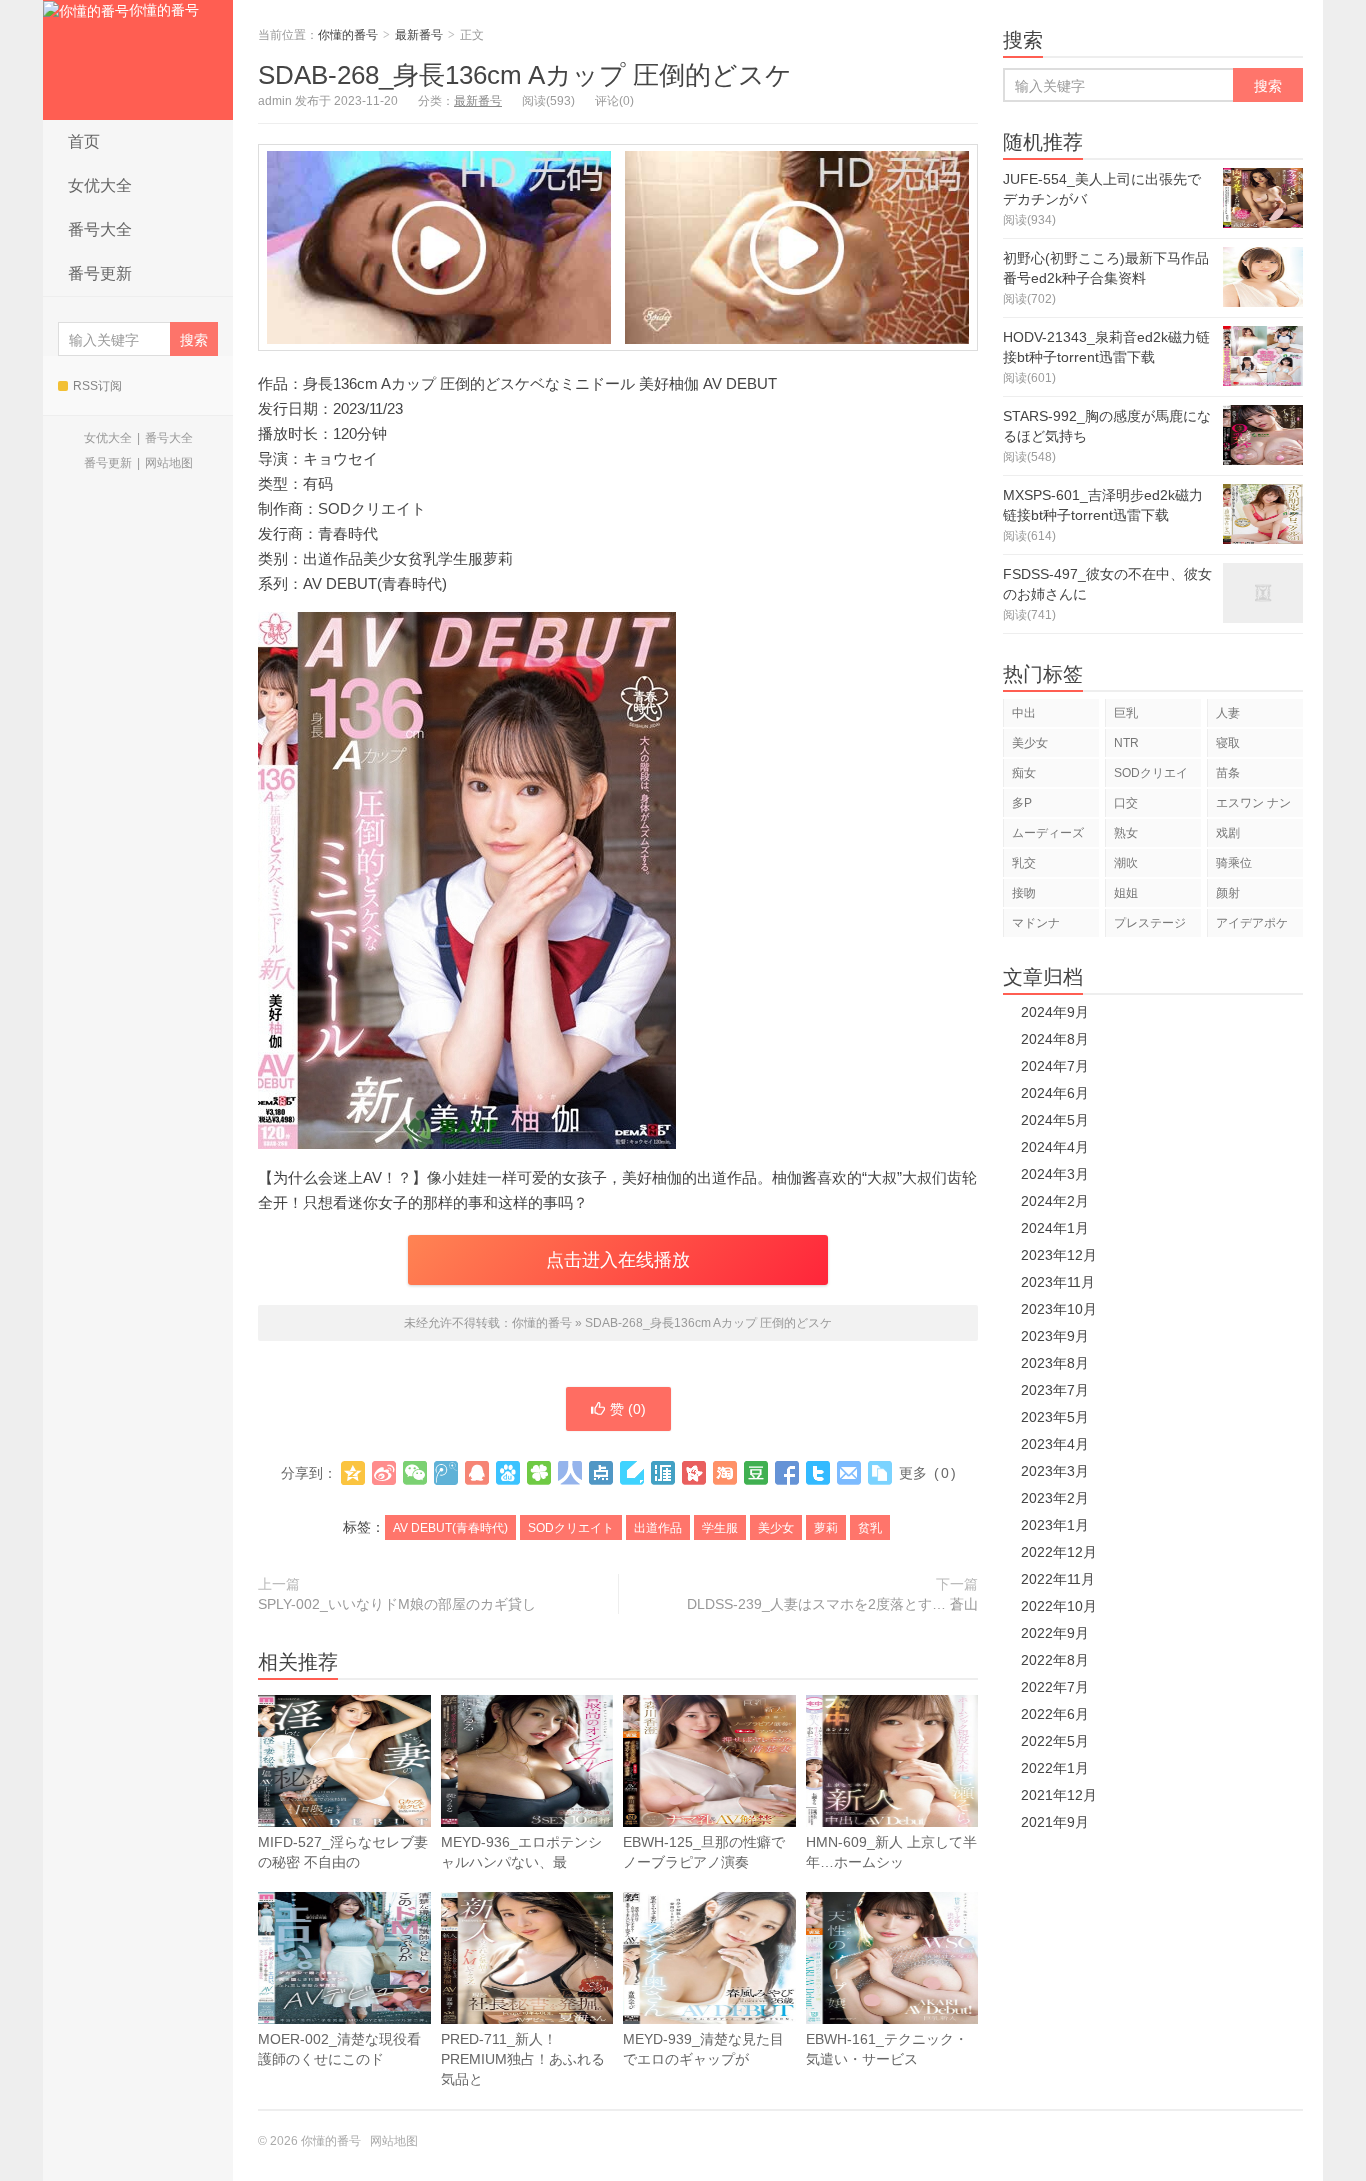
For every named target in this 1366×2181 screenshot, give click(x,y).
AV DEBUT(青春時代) (450, 1528)
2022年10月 (1059, 1606)
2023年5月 (1055, 1417)
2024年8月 (1055, 1039)
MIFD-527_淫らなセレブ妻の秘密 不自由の (343, 1852)
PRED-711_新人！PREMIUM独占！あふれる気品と (523, 2059)
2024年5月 (1055, 1120)
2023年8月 (1055, 1363)
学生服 (720, 1528)
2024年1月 (1055, 1228)
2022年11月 (1058, 1579)
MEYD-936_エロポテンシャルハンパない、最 (521, 1852)
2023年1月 (1055, 1525)
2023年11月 (1058, 1282)
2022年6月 (1055, 1714)
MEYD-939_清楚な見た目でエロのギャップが (703, 2049)
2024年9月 (1055, 1012)
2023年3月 (1055, 1471)
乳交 (1024, 863)
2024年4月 (1055, 1147)
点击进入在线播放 (618, 1260)
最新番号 (419, 35)
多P (1022, 803)
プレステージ (1150, 923)
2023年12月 (1059, 1255)
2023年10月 (1059, 1309)
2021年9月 (1055, 1822)
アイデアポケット (1252, 926)
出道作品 (658, 1528)
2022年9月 (1055, 1633)
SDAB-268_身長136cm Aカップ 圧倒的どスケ (525, 75)
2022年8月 (1055, 1660)
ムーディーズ (1048, 833)
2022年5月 (1055, 1741)
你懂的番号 (164, 10)
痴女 (1024, 773)
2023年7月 (1055, 1390)
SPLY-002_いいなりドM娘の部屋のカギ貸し (397, 1604)
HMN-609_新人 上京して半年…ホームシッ (891, 1852)
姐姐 (1126, 893)
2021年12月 (1059, 1795)
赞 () (628, 1409)
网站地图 (169, 463)
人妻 (1228, 713)
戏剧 (1228, 833)
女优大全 (100, 185)
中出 (1024, 713)
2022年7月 (1055, 1687)
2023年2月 (1055, 1498)
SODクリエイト (571, 1528)
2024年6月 (1055, 1093)
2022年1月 (1055, 1768)
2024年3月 (1055, 1174)
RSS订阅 (97, 386)
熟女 (1126, 833)
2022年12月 (1059, 1552)
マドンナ (1036, 923)
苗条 (1228, 773)
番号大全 (100, 229)
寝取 (1228, 743)
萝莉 (826, 1528)
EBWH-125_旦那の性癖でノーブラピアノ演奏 (704, 1852)
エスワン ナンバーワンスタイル (1253, 806)
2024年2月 (1055, 1201)
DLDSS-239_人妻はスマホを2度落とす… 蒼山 (832, 1604)
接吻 (1024, 893)
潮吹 (1126, 863)
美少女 (776, 1528)
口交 (1126, 803)
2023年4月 (1055, 1444)
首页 (84, 141)
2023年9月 (1055, 1336)
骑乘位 (1234, 863)
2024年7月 (1055, 1066)
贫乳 (870, 1528)
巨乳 (1126, 713)
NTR (1126, 743)
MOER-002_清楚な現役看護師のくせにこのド (339, 2049)
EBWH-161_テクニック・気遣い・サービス (887, 2049)
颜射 (1228, 893)
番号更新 (100, 273)
